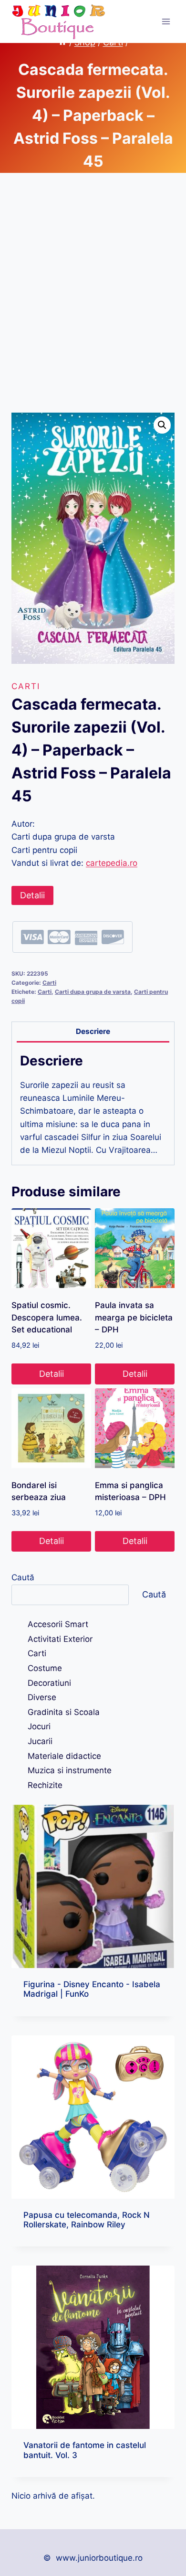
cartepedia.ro (112, 863)
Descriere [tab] (93, 1031)
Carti (26, 686)
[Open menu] (166, 21)
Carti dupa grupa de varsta (93, 992)
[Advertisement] (93, 304)
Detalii (32, 895)
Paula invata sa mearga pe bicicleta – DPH (134, 1317)
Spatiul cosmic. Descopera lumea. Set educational (47, 1317)
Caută (23, 1577)
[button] (162, 425)
